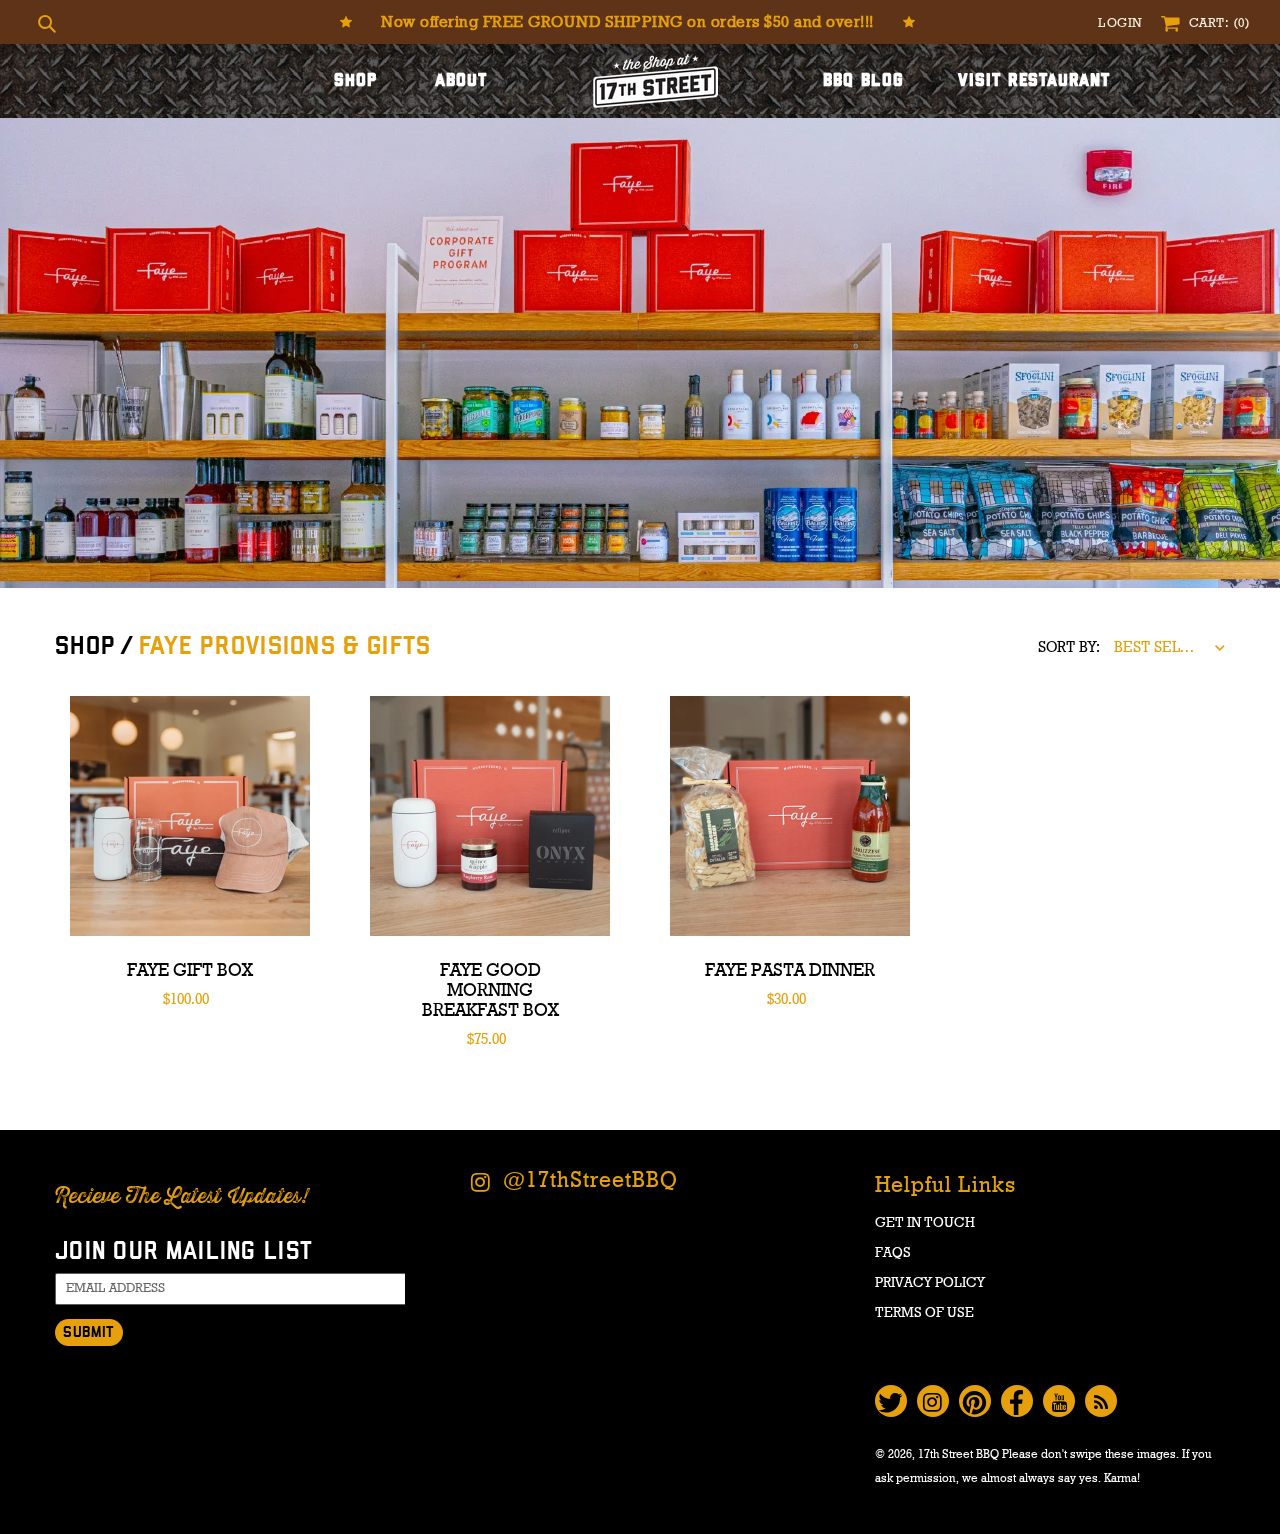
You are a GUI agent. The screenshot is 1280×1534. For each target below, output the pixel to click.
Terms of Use (924, 1313)
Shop (355, 81)
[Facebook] (1017, 1401)
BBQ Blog (863, 81)
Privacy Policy (930, 1283)
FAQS (893, 1253)
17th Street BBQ (958, 1454)
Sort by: (1069, 647)
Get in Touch (925, 1223)
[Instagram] (933, 1401)
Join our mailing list (184, 1251)
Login (1122, 23)
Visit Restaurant (1034, 81)
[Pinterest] (975, 1401)
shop (85, 646)
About (461, 81)
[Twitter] (891, 1401)
